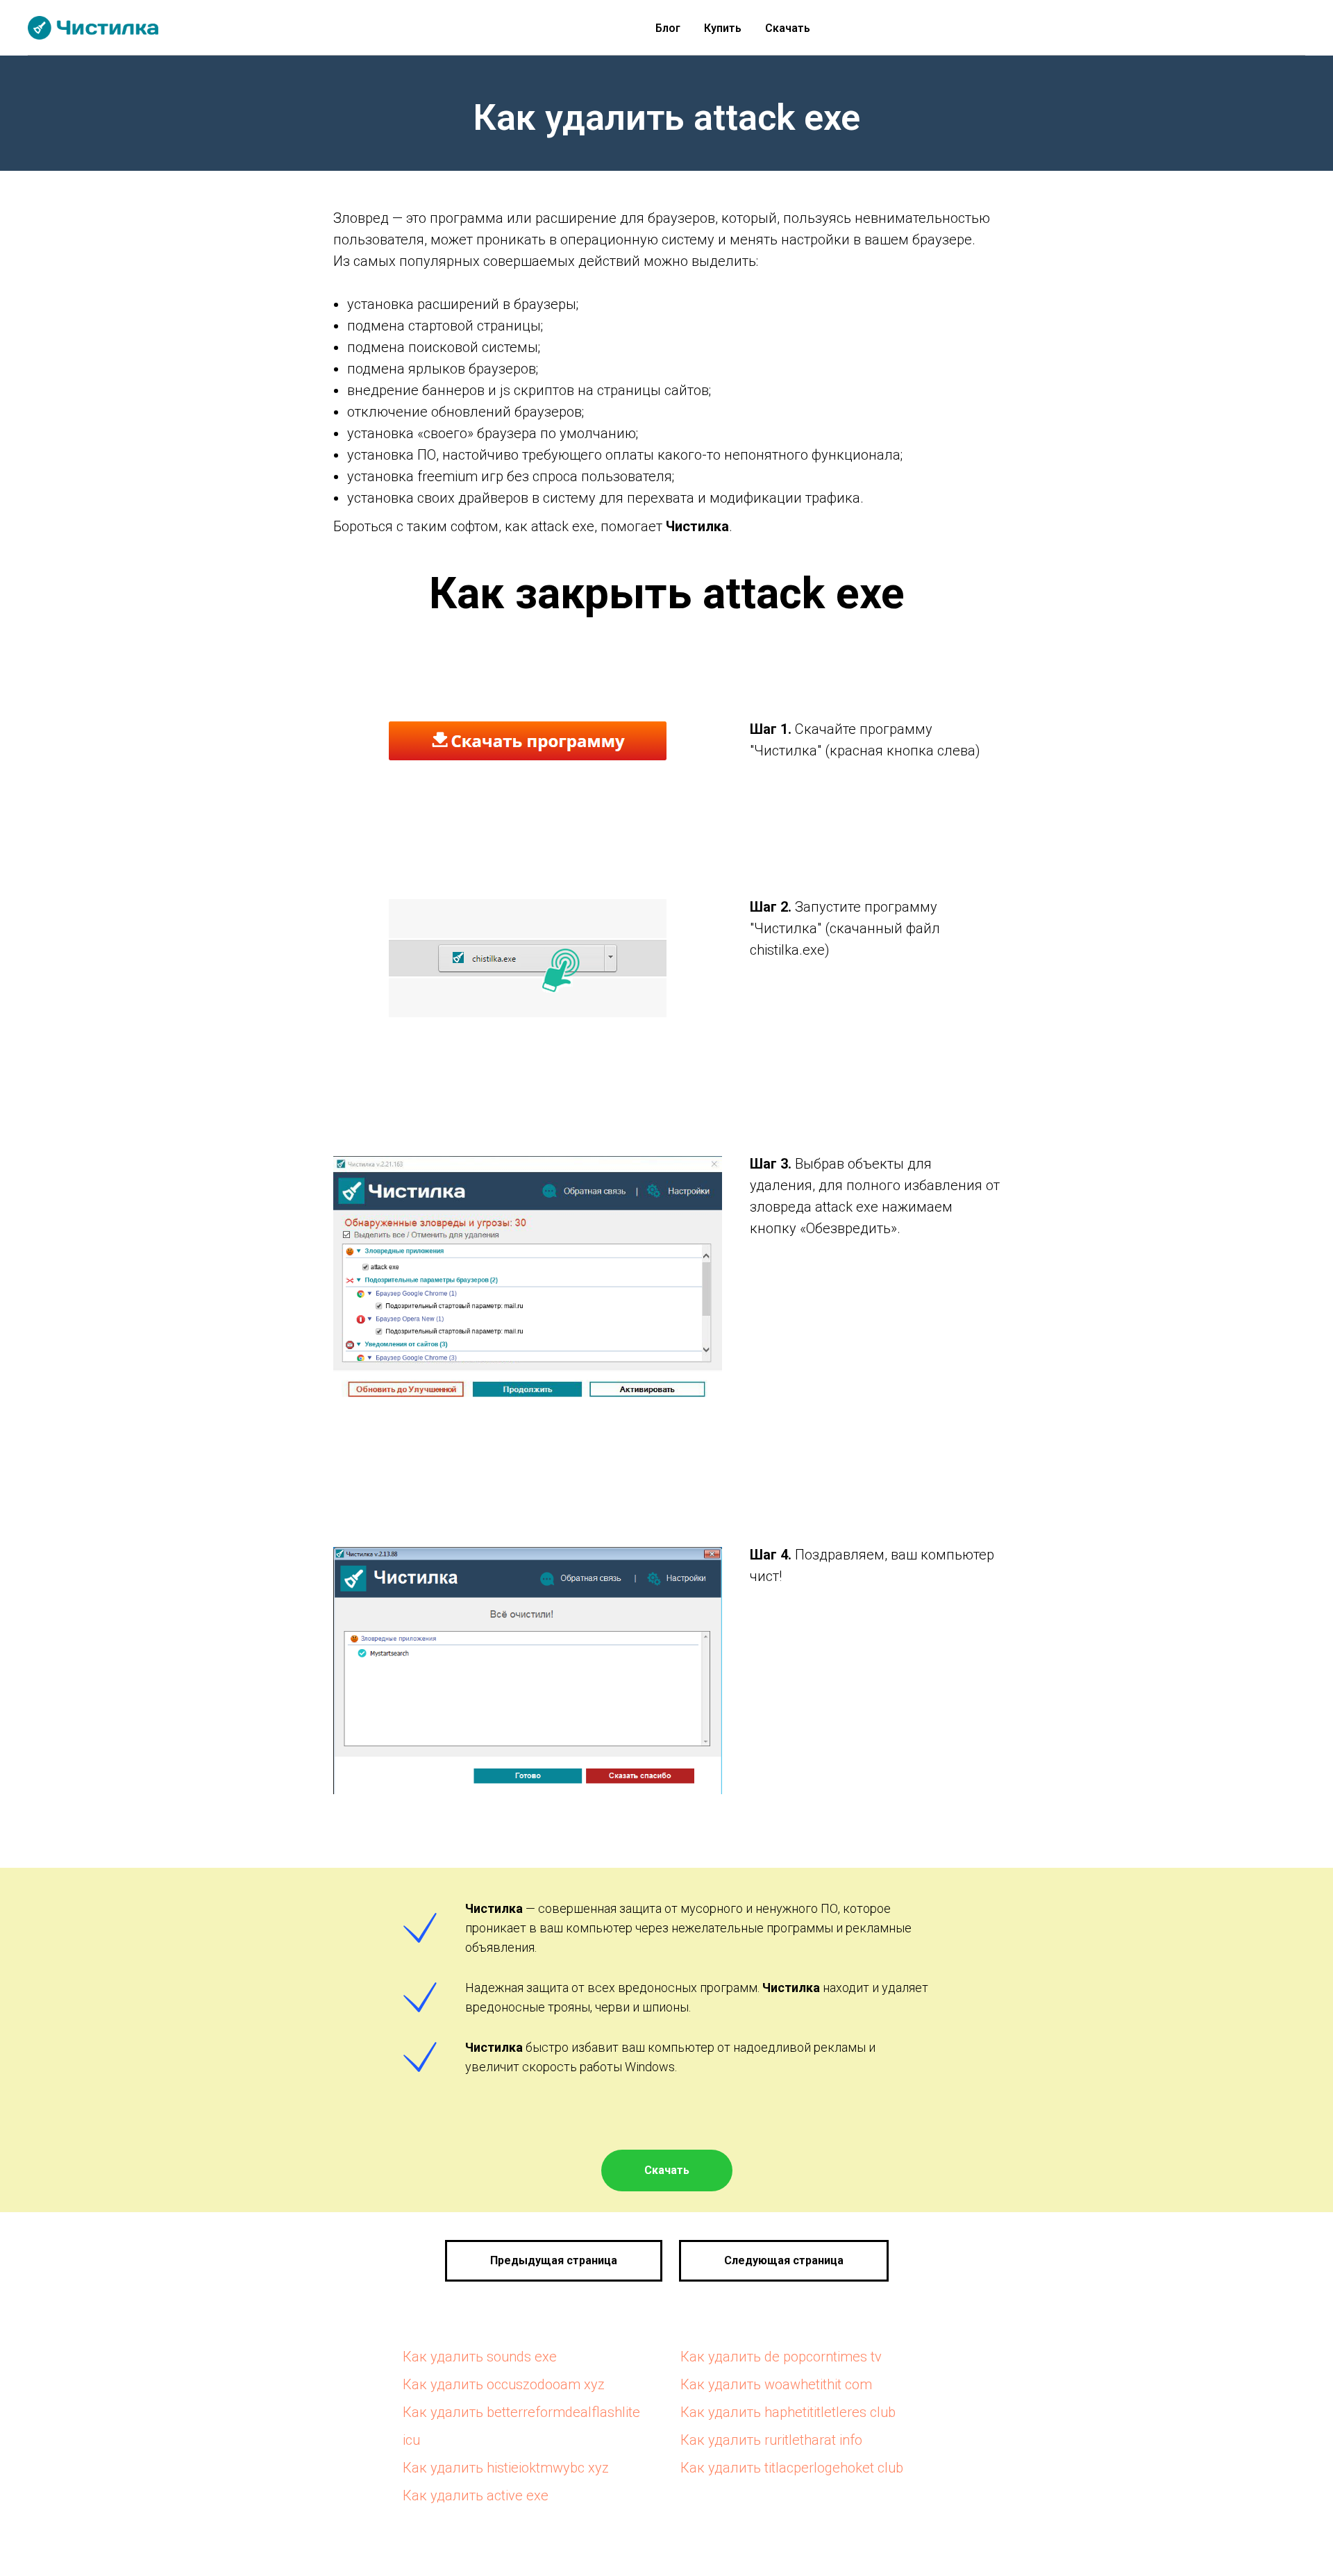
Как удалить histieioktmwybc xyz (506, 2468)
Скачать (788, 28)
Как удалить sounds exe (480, 2357)
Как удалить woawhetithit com (776, 2384)
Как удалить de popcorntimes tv (781, 2357)
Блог (668, 28)
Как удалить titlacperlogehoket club (792, 2468)
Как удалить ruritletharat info (771, 2440)
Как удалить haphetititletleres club (788, 2412)
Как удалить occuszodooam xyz (504, 2384)
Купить (723, 28)
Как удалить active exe (476, 2495)
